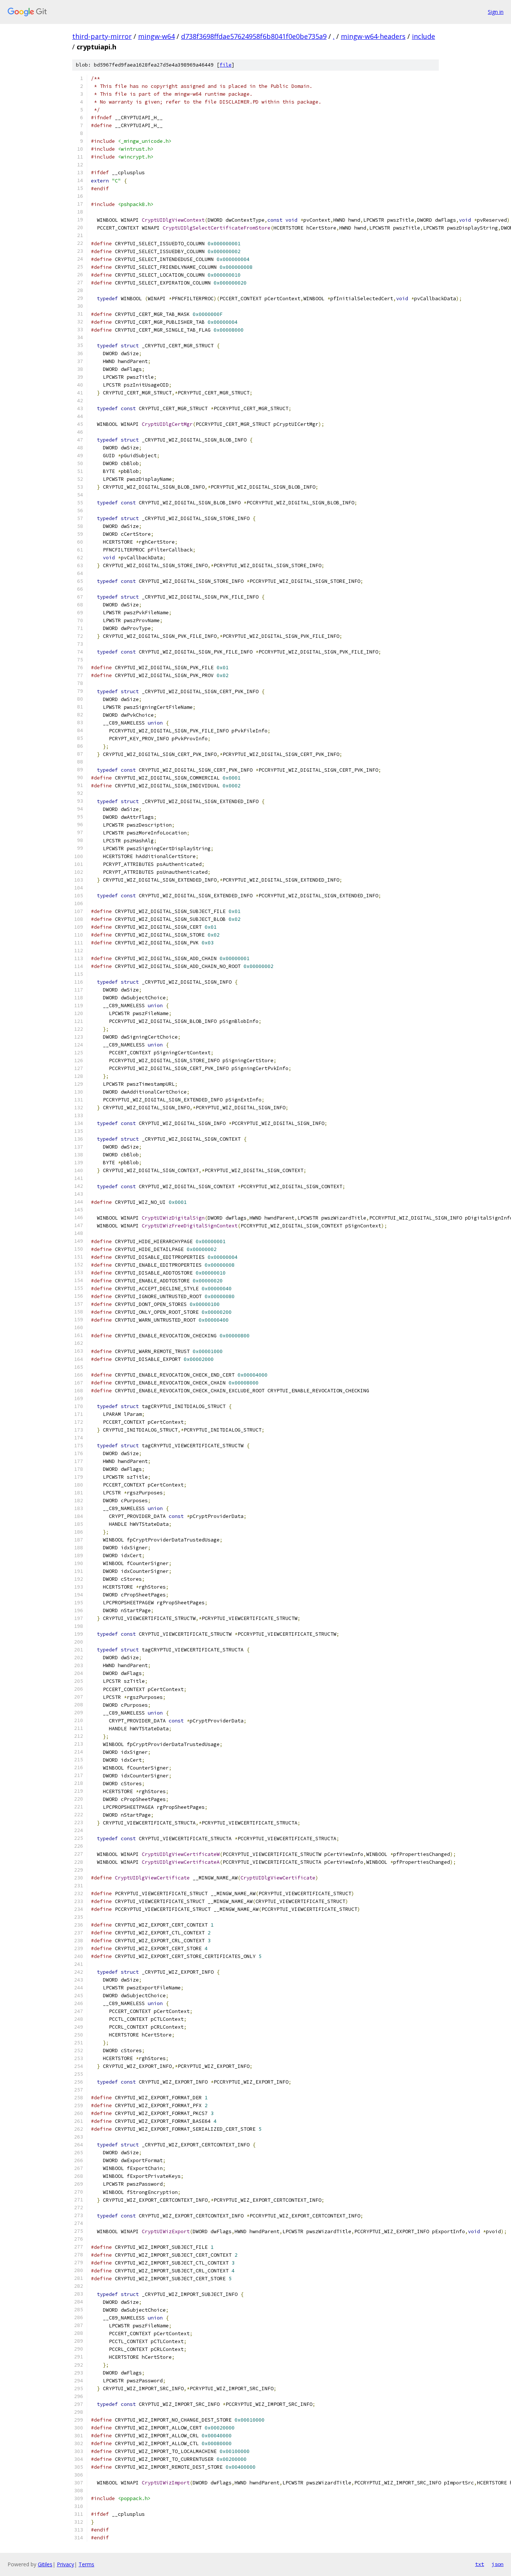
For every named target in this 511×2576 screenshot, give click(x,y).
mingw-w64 (156, 36)
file (226, 65)
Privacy (65, 2564)
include (423, 36)
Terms (86, 2564)
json (498, 2564)
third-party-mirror (102, 36)
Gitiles (45, 2564)
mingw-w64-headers (373, 36)
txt (480, 2564)
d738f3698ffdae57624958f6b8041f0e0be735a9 (254, 36)
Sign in (496, 12)
